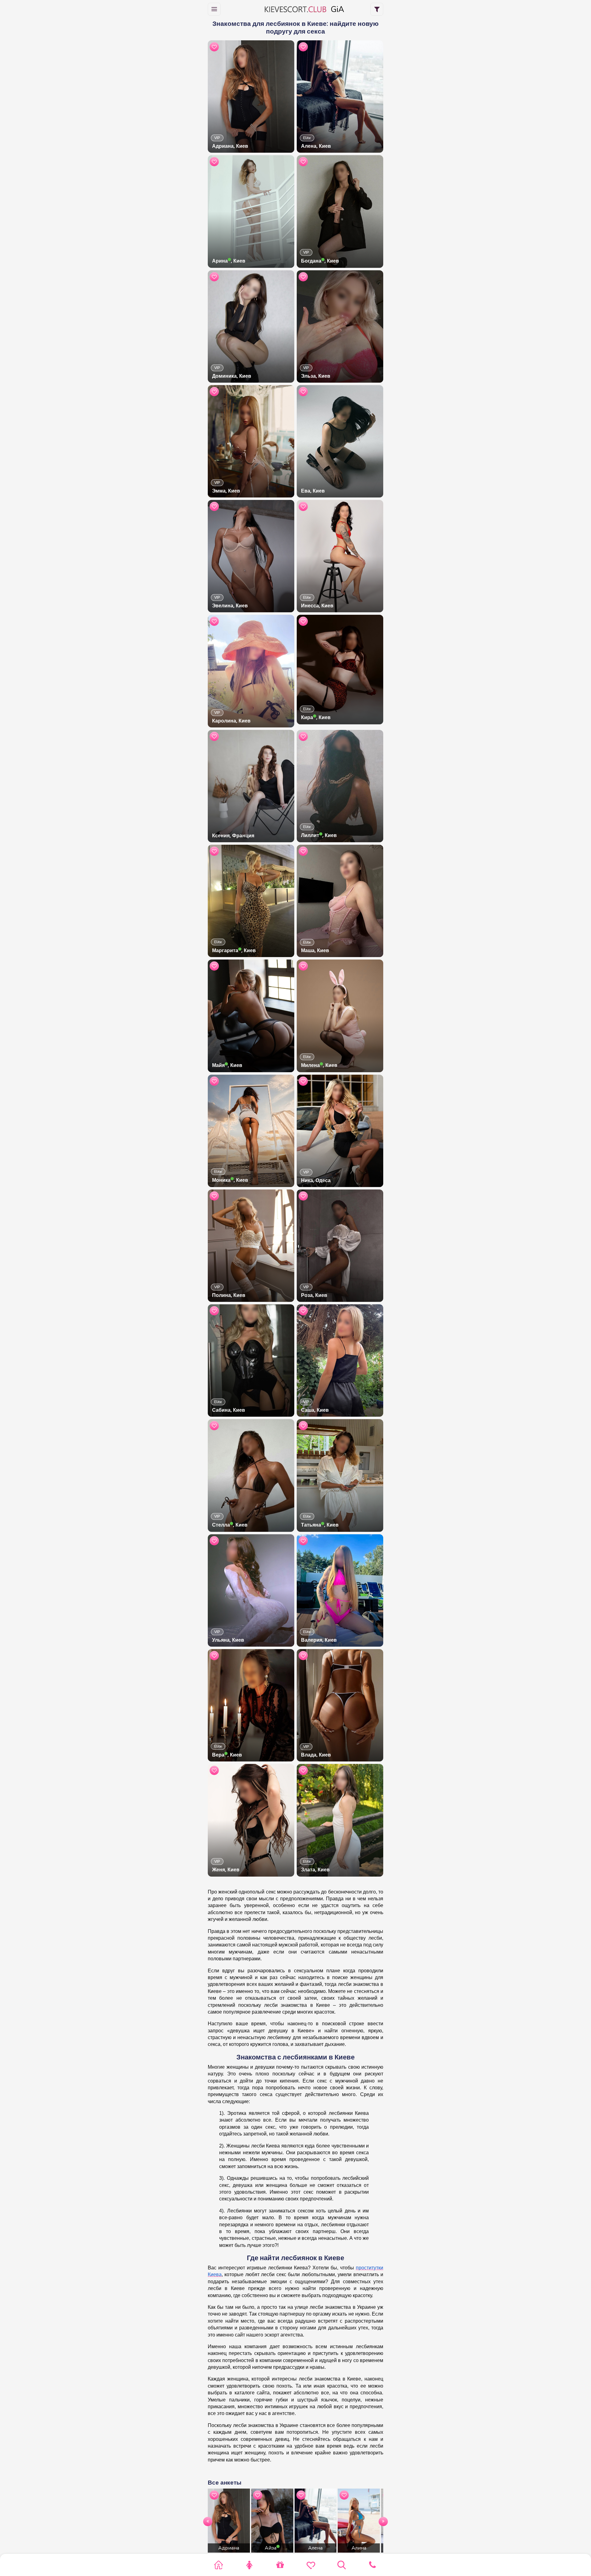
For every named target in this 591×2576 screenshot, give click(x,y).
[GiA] (295, 9)
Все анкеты (225, 2483)
